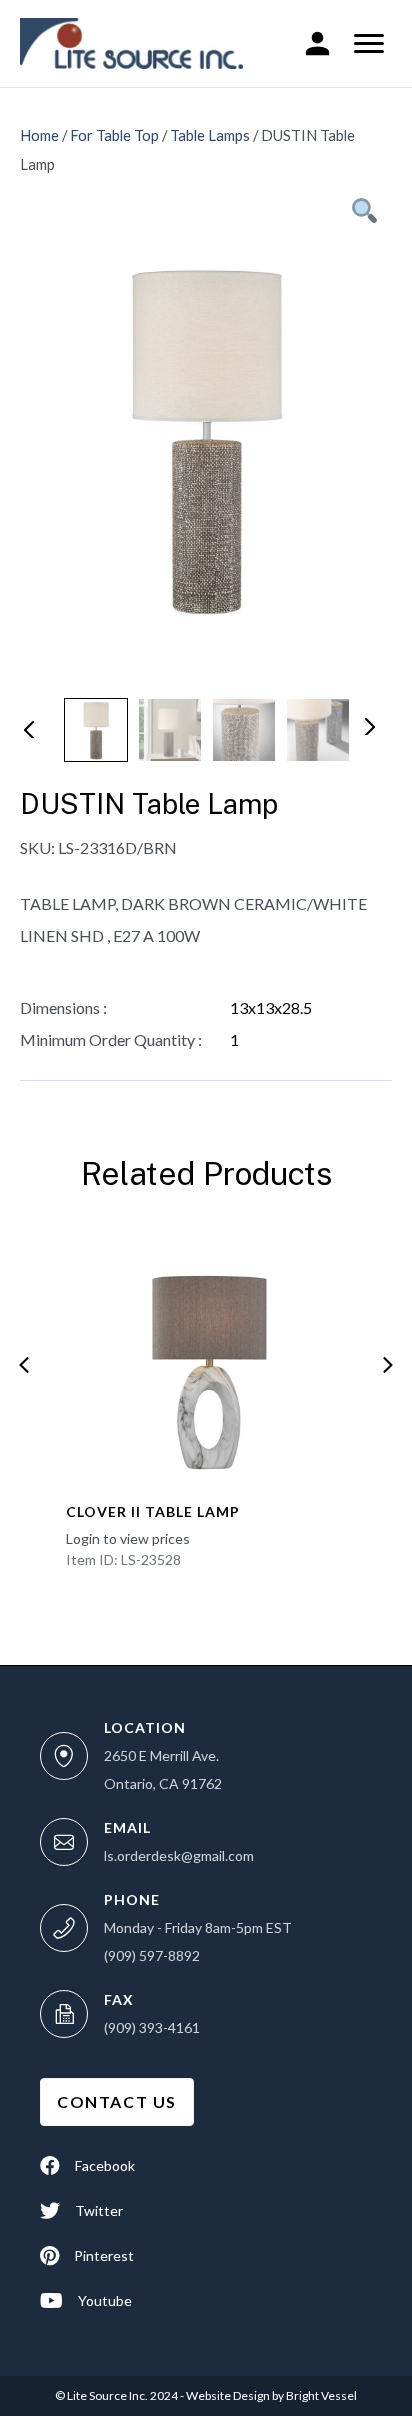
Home (39, 135)
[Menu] (369, 44)
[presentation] (24, 1365)
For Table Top (114, 135)
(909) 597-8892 (152, 1955)
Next (368, 725)
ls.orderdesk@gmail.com (179, 1855)
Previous (28, 728)
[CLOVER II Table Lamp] (206, 1359)
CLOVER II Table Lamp (153, 1511)
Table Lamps (210, 135)
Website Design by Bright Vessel (270, 2395)
